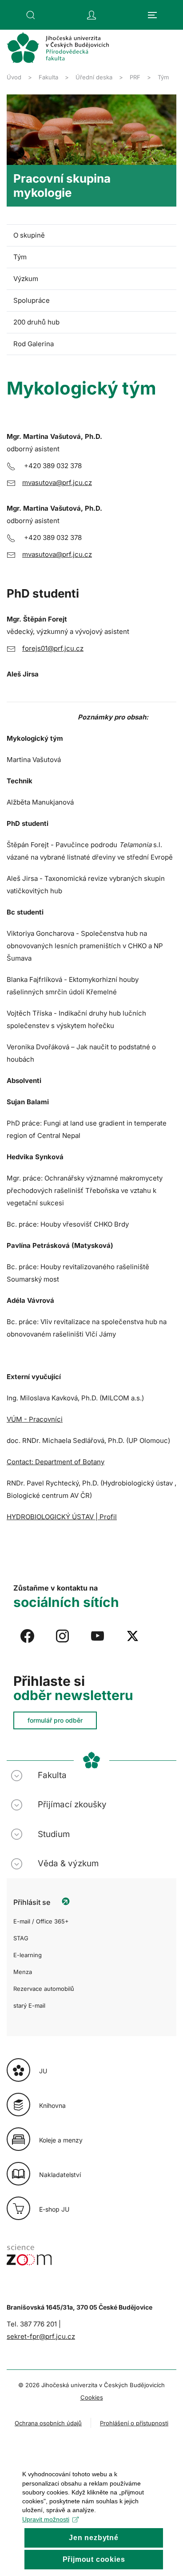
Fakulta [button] (52, 1775)
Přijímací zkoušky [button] (72, 1804)
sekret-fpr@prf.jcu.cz (41, 2336)
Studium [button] (54, 1834)
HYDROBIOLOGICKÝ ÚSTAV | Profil (62, 1517)
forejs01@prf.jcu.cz (53, 648)
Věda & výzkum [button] (68, 1863)
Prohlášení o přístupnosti (134, 2423)
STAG (21, 1938)
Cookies (92, 2397)
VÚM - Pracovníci (35, 1419)
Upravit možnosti (46, 2519)
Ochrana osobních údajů (48, 2423)
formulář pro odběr (55, 1720)
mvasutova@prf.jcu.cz (57, 483)
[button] (31, 15)
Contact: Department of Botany (56, 1462)
